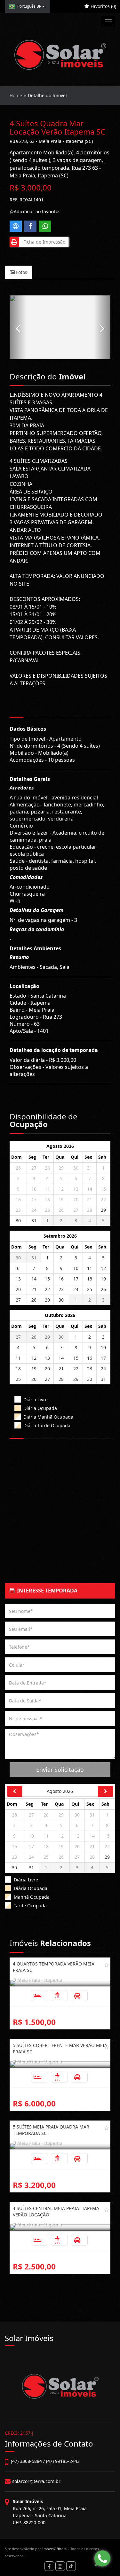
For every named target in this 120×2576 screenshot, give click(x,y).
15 (103, 1189)
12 (61, 1189)
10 (34, 1189)
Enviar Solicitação (60, 1770)
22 (103, 1199)
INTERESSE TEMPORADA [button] (46, 1591)
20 (76, 1199)
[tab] (60, 1591)
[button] (18, 327)
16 (18, 1199)
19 (61, 1199)
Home (16, 95)
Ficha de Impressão (43, 242)
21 (90, 1199)
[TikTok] (71, 2566)
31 (90, 1168)
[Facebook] (49, 2566)
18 (47, 1199)
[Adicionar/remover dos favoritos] (107, 1965)
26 (18, 1168)
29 (61, 1168)
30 (76, 1168)
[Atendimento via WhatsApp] (102, 2558)
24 (34, 1210)
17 (34, 1199)
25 (47, 1210)
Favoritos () (103, 6)
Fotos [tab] (21, 272)
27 (34, 1168)
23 (18, 1210)
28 (47, 1168)
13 (76, 1189)
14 (90, 1189)
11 (47, 1189)
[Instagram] (60, 2566)
